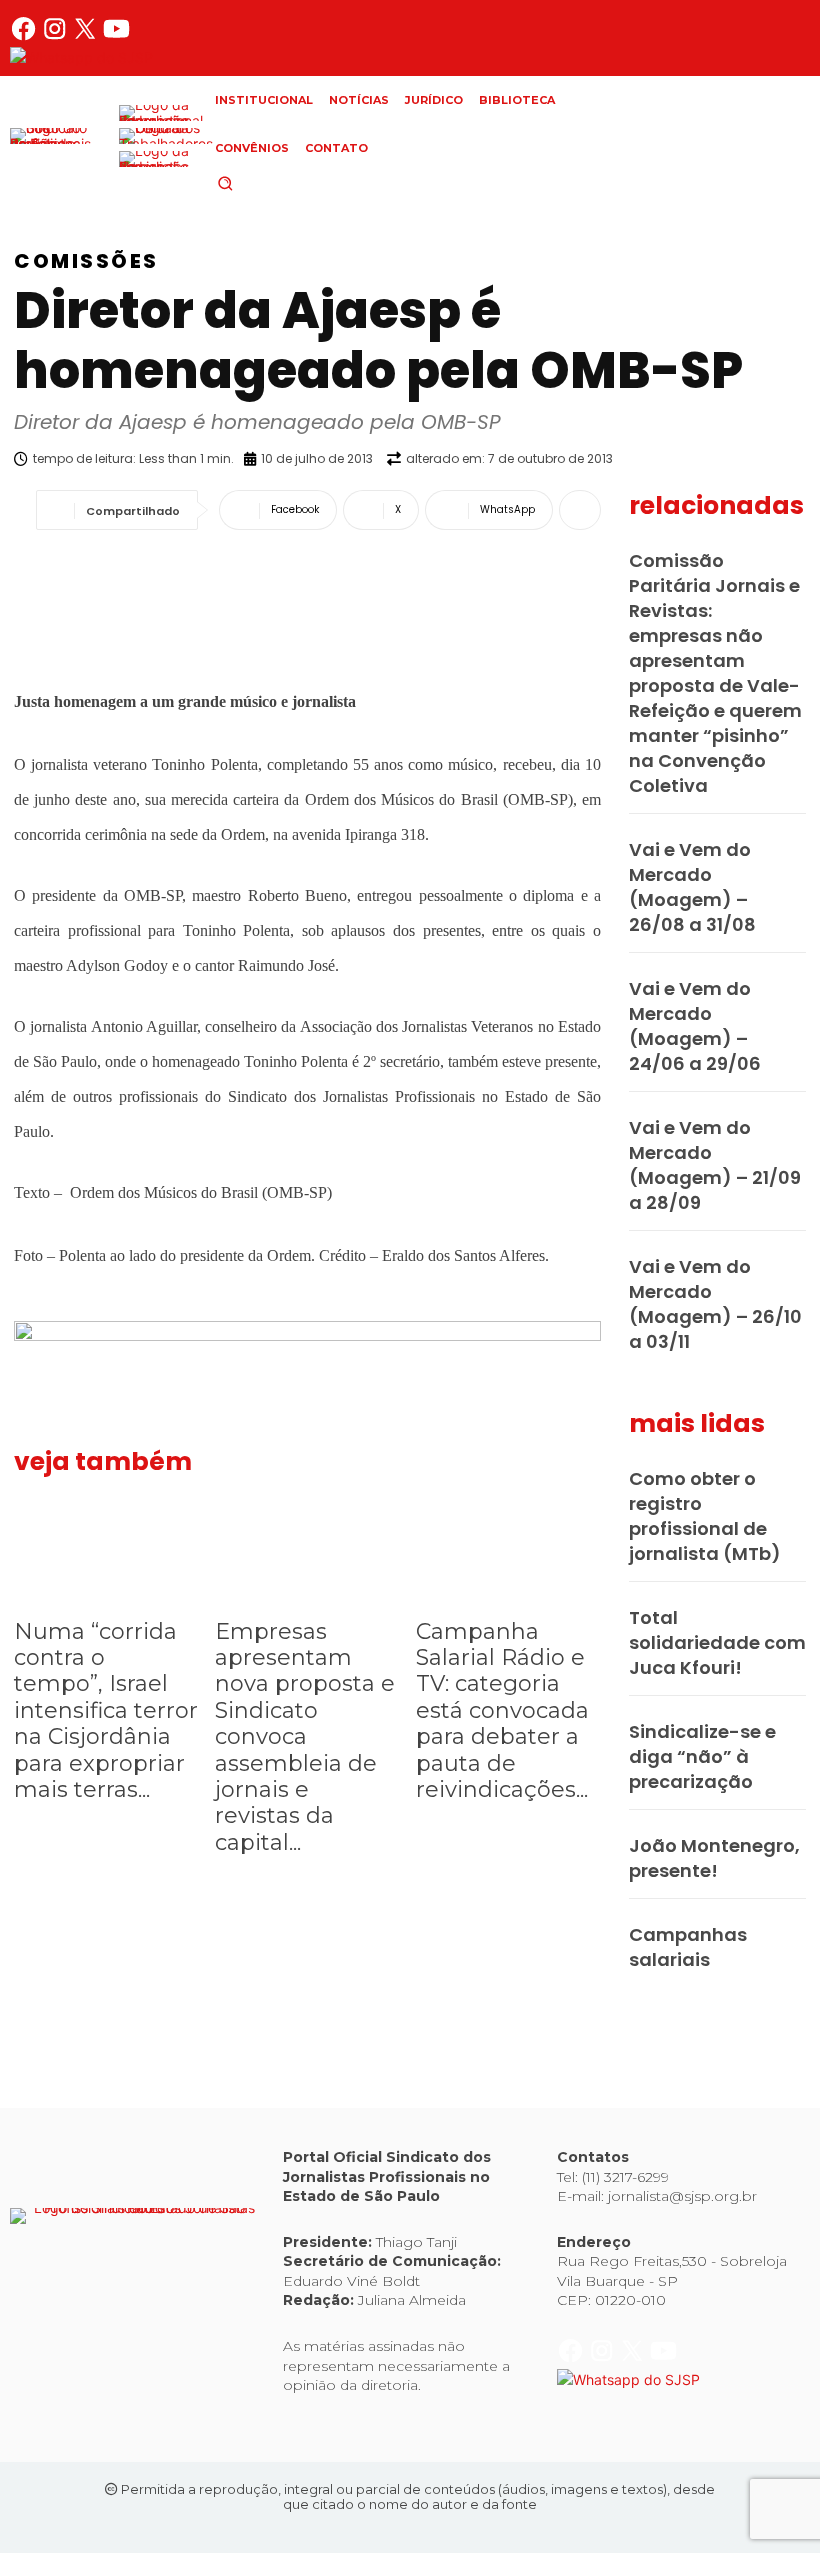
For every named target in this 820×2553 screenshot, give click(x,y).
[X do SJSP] (87, 36)
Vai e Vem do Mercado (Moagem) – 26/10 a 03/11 (715, 1304)
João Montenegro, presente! (714, 1858)
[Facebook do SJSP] (25, 36)
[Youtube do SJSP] (116, 36)
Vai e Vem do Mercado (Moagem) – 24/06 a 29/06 (695, 1026)
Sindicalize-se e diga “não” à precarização (702, 1756)
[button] (259, 183)
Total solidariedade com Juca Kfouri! (717, 1642)
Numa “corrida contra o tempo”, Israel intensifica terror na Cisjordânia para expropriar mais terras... (106, 1710)
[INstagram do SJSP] (56, 36)
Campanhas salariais (688, 1947)
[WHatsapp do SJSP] (81, 57)
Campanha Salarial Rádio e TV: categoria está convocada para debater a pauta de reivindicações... (502, 1710)
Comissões (86, 261)
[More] (580, 510)
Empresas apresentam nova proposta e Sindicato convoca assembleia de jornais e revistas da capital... (305, 1737)
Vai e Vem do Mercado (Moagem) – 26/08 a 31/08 (692, 887)
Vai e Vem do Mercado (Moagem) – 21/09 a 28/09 (715, 1165)
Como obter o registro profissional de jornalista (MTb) (705, 1516)
